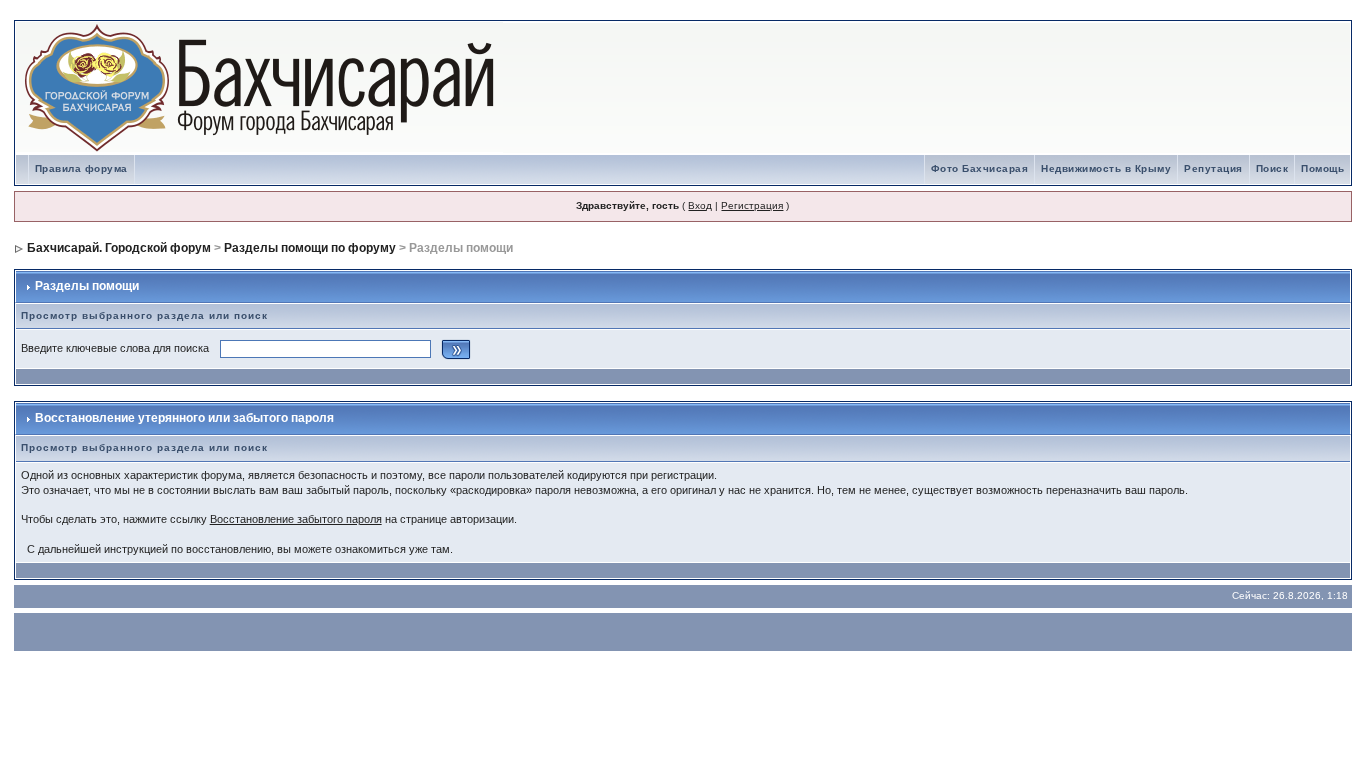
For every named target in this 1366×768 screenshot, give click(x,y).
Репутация (1213, 168)
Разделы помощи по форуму (310, 248)
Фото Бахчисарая (980, 168)
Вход (700, 205)
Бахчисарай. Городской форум (119, 248)
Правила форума (81, 168)
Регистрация (752, 205)
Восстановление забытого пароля (296, 519)
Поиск (1272, 168)
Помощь (1322, 168)
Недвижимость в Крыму (1106, 168)
